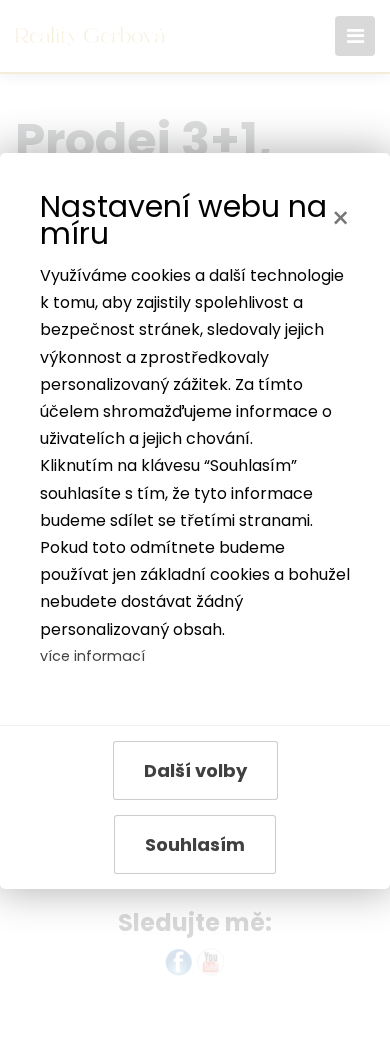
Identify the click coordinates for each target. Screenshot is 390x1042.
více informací (92, 656)
